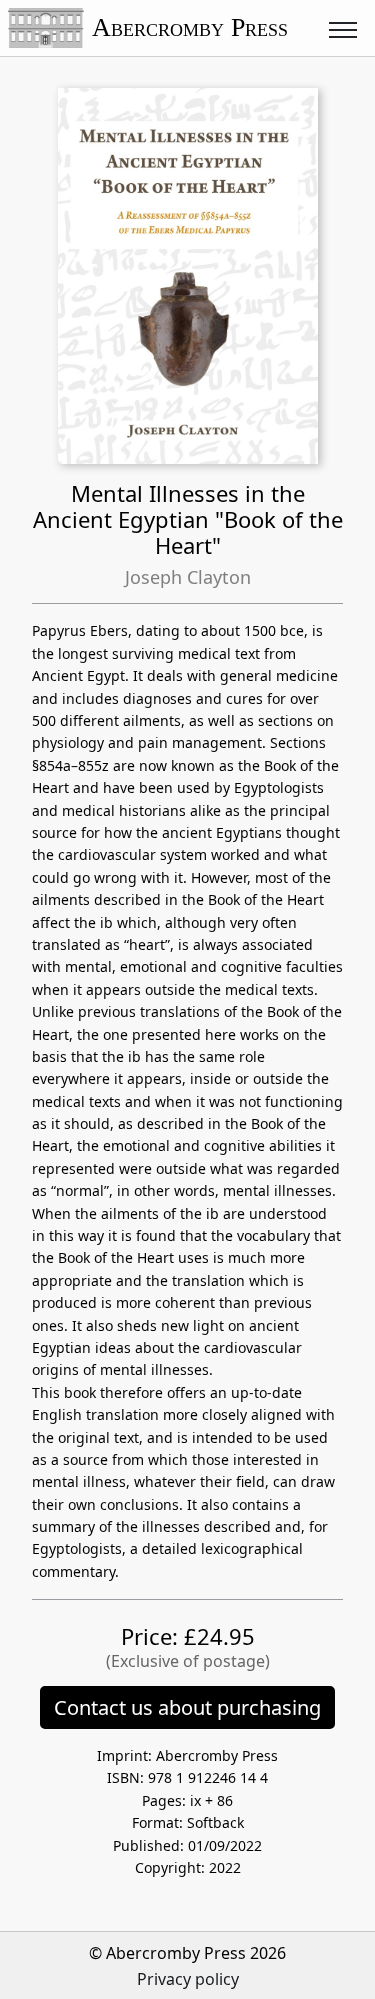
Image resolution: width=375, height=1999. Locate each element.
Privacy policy (188, 1979)
